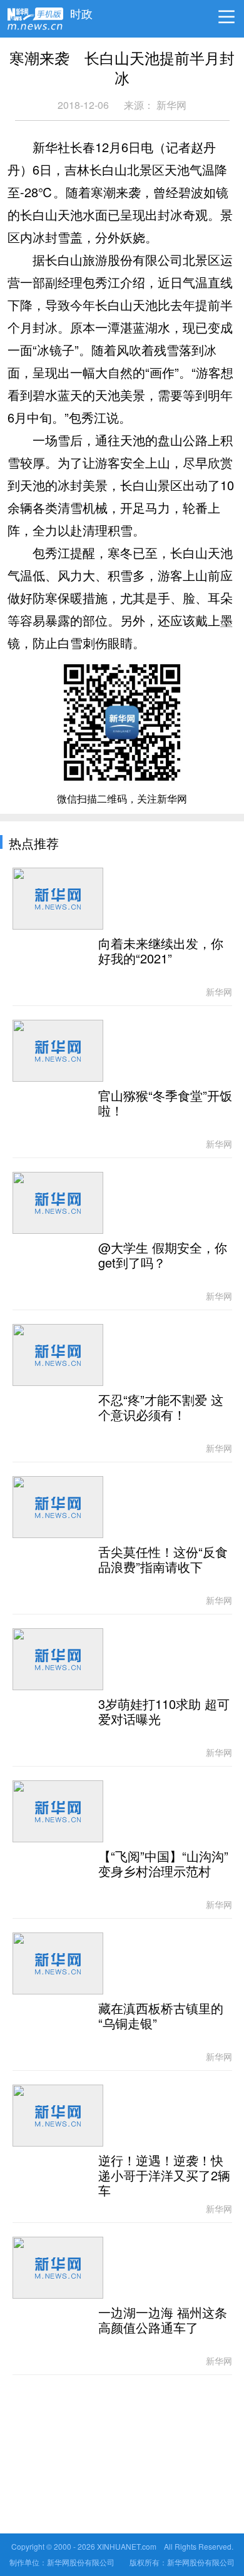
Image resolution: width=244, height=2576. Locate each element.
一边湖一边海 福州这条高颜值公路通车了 (163, 2321)
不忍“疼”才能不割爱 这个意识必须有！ (161, 1408)
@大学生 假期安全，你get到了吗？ (163, 1256)
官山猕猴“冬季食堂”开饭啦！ (165, 1104)
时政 (81, 11)
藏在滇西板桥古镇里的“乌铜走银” (161, 2016)
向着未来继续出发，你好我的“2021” (161, 952)
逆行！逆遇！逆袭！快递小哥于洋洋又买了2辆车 (164, 2176)
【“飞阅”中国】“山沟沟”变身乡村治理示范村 (163, 1864)
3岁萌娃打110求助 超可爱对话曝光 (164, 1712)
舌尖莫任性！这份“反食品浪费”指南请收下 (163, 1560)
